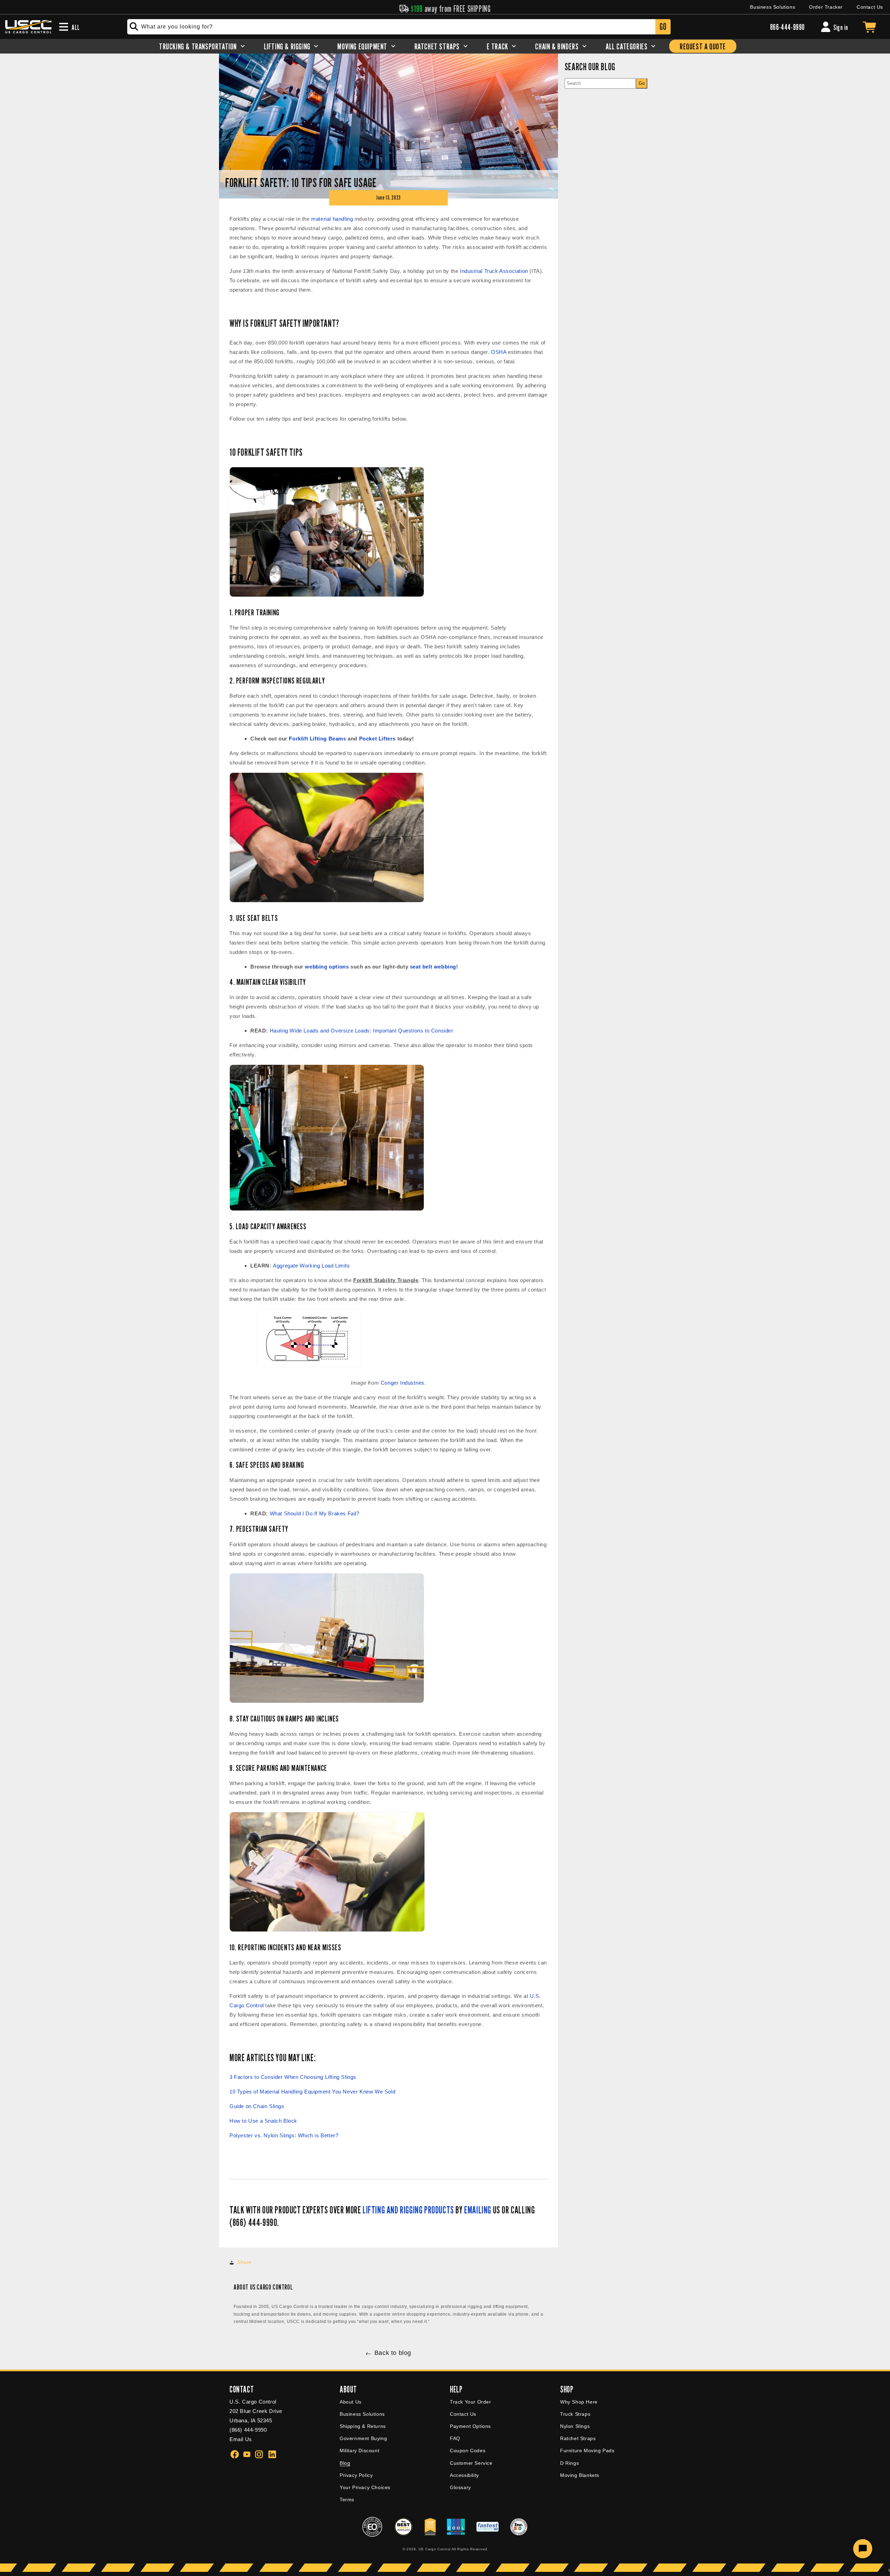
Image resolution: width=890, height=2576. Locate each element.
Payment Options (470, 2426)
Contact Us (870, 7)
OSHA (499, 352)
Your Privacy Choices (365, 2487)
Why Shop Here (579, 2402)
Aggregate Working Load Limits (311, 1266)
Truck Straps (575, 2414)
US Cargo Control (435, 2549)
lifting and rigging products (408, 2210)
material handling (332, 219)
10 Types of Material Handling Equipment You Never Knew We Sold (312, 2092)
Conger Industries (403, 1383)
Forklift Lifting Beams (317, 739)
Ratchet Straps (578, 2438)
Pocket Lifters (377, 739)
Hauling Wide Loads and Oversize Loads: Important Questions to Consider (362, 1031)
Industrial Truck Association (494, 271)
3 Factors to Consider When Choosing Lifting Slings (293, 2077)
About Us (351, 2402)
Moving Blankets (580, 2475)
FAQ (455, 2438)
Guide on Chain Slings (257, 2106)
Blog (345, 2463)
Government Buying (363, 2438)
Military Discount (359, 2451)
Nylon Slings (575, 2426)
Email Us (241, 2439)
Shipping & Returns (363, 2426)
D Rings (569, 2463)
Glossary (460, 2487)
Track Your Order (471, 2402)
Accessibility (464, 2475)
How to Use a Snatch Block (263, 2121)
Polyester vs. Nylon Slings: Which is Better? (284, 2135)
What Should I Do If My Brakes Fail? (315, 1513)
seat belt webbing (433, 967)
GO (663, 27)
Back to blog (393, 2353)
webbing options (327, 967)
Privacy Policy (356, 2475)
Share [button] (245, 2262)
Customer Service (471, 2463)
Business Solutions (772, 7)
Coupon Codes (468, 2451)
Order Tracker (826, 7)
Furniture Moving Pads (587, 2451)
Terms (347, 2500)
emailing (478, 2210)
